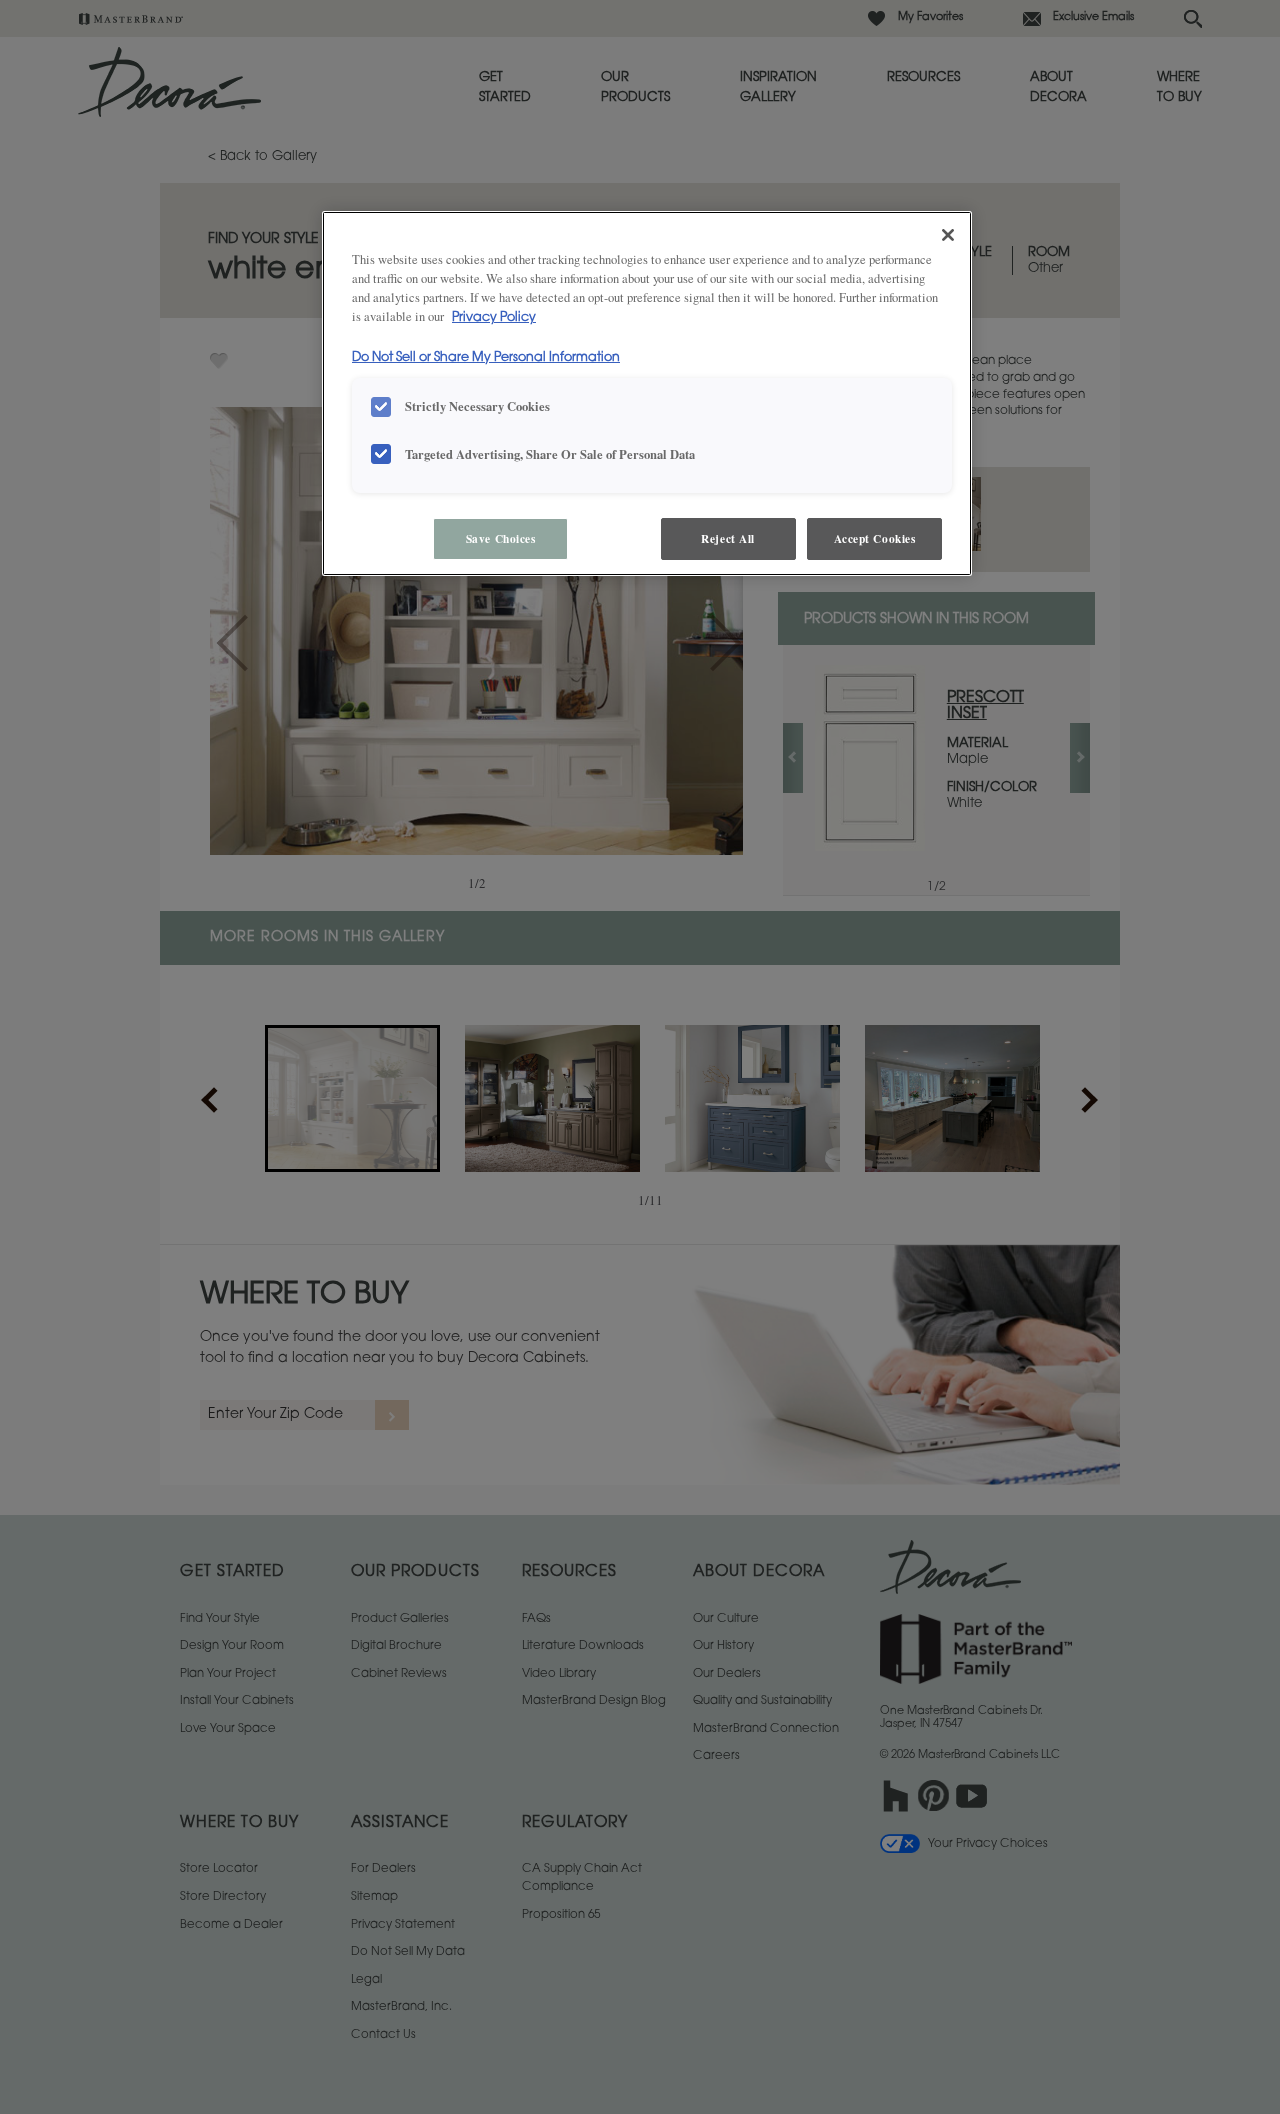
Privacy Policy (494, 318)
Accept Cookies (875, 538)
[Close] (948, 235)
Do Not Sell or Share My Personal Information (486, 358)
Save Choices (501, 538)
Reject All (728, 538)
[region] (647, 393)
